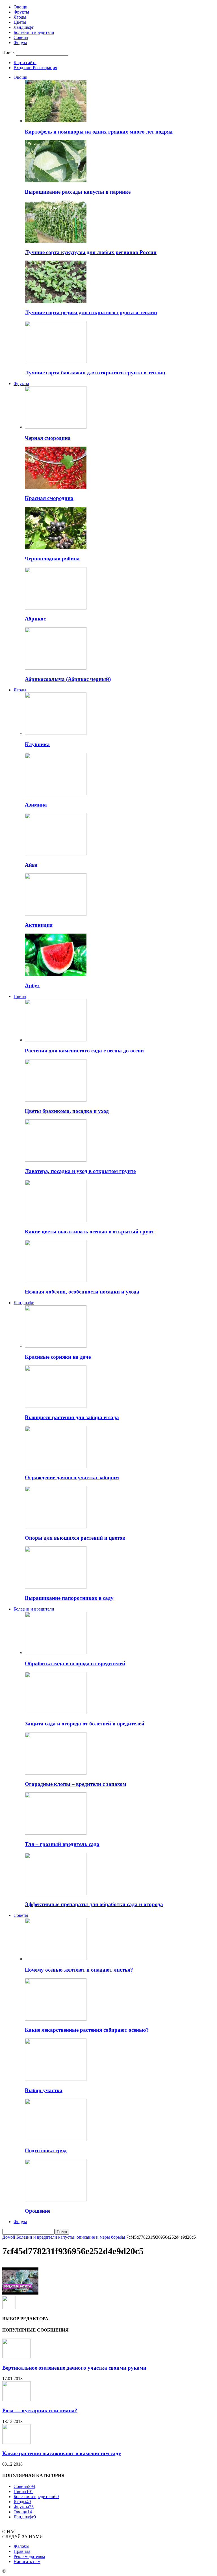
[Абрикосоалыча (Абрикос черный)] (56, 668)
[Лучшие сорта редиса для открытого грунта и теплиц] (56, 301)
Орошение (38, 2211)
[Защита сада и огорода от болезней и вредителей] (56, 1713)
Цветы (20, 22)
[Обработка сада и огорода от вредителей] (56, 1652)
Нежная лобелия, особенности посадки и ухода (82, 1292)
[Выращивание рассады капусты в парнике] (56, 181)
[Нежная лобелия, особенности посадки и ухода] (56, 1281)
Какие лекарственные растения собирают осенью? (87, 2030)
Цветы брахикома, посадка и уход (67, 1111)
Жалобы (21, 2546)
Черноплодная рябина (52, 559)
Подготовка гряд (46, 2150)
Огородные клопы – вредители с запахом (76, 1784)
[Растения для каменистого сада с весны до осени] (56, 1040)
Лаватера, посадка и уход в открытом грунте (80, 1171)
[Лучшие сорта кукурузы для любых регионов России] (56, 241)
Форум (20, 42)
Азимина (36, 805)
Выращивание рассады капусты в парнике (78, 192)
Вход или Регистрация (35, 68)
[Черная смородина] (56, 427)
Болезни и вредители (34, 32)
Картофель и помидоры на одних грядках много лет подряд (99, 132)
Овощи (20, 7)
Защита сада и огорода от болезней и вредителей (85, 1724)
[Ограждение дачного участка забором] (56, 1467)
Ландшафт (24, 27)
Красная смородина (49, 498)
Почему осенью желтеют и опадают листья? (79, 1970)
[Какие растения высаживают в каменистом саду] (16, 2442)
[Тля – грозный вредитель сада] (56, 1833)
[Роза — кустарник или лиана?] (16, 2399)
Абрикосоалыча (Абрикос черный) (68, 679)
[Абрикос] (56, 608)
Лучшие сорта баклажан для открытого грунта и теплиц (95, 372)
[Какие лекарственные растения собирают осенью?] (56, 2019)
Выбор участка (44, 2090)
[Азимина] (56, 794)
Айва (31, 865)
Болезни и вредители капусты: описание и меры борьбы (71, 2237)
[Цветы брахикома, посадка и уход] (56, 1100)
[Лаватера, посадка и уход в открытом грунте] (56, 1160)
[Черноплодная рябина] (56, 548)
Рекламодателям (29, 2556)
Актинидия (39, 925)
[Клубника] (56, 733)
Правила (22, 2551)
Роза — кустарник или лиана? (40, 2410)
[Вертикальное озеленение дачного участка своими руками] (16, 2357)
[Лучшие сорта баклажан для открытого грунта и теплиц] (56, 362)
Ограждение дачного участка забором (72, 1477)
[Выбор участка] (56, 2079)
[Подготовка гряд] (56, 2139)
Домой (9, 2237)
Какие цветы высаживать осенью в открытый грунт (89, 1232)
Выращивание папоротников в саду (69, 1598)
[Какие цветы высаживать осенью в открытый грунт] (56, 1221)
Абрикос (35, 619)
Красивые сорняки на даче (58, 1357)
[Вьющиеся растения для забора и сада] (56, 1406)
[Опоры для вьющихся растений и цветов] (56, 1527)
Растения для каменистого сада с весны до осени (84, 1051)
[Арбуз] (56, 974)
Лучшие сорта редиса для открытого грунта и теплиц (91, 312)
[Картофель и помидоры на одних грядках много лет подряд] (56, 121)
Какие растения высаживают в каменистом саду (62, 2453)
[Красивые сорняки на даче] (56, 1346)
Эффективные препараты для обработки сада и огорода (94, 1904)
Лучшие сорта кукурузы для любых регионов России (91, 252)
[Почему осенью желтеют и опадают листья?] (56, 1959)
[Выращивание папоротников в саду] (56, 1587)
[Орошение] (56, 2200)
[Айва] (56, 854)
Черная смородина (48, 438)
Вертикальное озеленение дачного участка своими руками (74, 2368)
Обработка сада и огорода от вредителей (75, 1663)
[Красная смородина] (56, 487)
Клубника (37, 744)
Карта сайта (25, 63)
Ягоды (20, 17)
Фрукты (21, 12)
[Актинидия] (56, 914)
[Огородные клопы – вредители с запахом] (56, 1773)
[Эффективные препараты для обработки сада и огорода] (56, 1894)
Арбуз (32, 985)
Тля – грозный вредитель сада (62, 1844)
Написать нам (27, 2561)
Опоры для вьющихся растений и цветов (75, 1538)
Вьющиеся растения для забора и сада (72, 1417)
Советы (21, 37)
